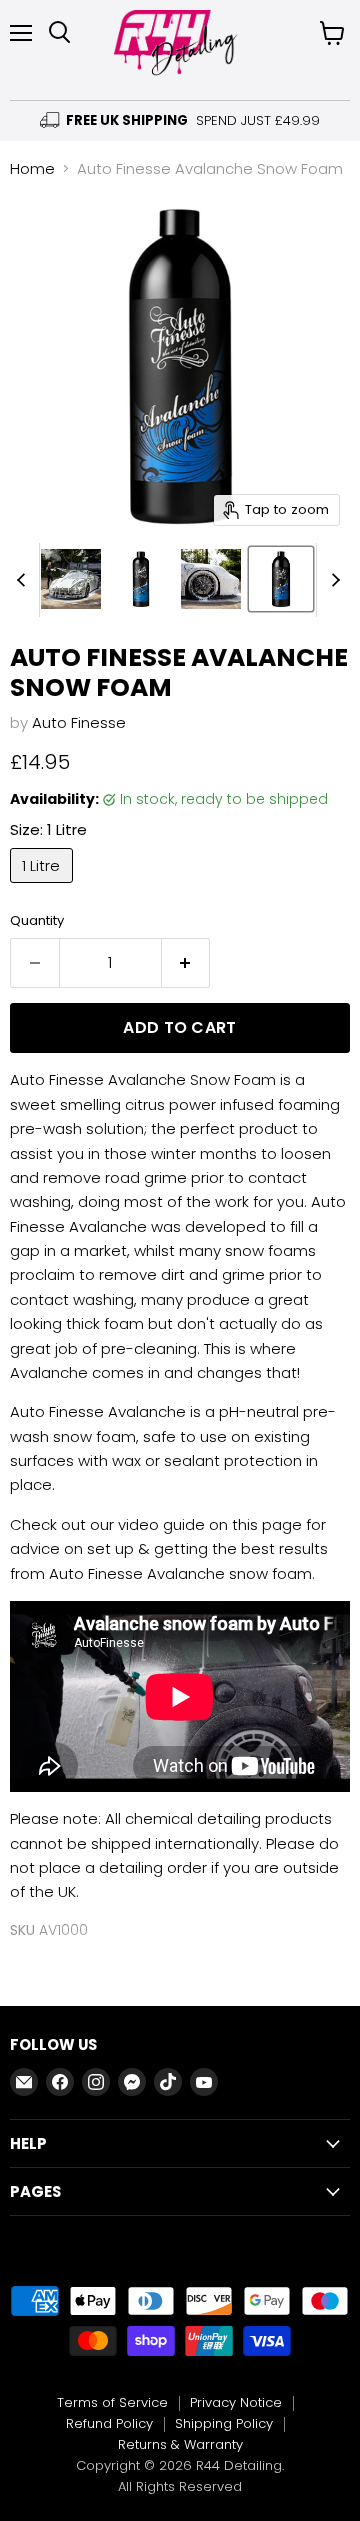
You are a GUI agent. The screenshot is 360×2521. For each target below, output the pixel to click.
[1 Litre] (44, 887)
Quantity (37, 920)
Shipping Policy (224, 2423)
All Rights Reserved (180, 2486)
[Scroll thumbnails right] (332, 580)
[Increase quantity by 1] (186, 963)
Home (32, 168)
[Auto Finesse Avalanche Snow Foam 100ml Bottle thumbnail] (281, 579)
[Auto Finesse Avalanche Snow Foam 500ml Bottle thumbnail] (141, 579)
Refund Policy (109, 2423)
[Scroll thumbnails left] (24, 580)
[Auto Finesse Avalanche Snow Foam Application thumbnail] (71, 579)
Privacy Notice (236, 2402)
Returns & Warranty (180, 2444)
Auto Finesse (79, 722)
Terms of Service (112, 2402)
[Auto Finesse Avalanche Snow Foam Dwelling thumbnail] (211, 579)
